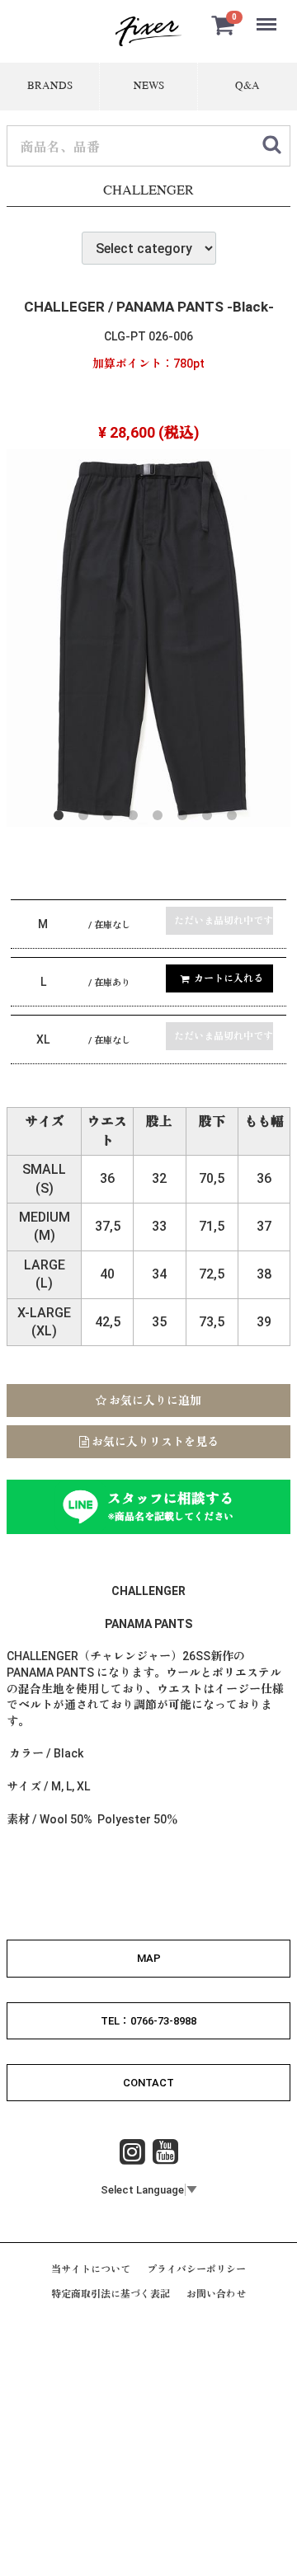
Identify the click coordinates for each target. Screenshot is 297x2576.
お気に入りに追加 (154, 1401)
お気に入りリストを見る (154, 1442)
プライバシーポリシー (196, 2270)
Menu (268, 15)
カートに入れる (229, 978)
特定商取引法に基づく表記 (111, 2295)
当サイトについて (91, 2270)
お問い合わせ (216, 2295)
